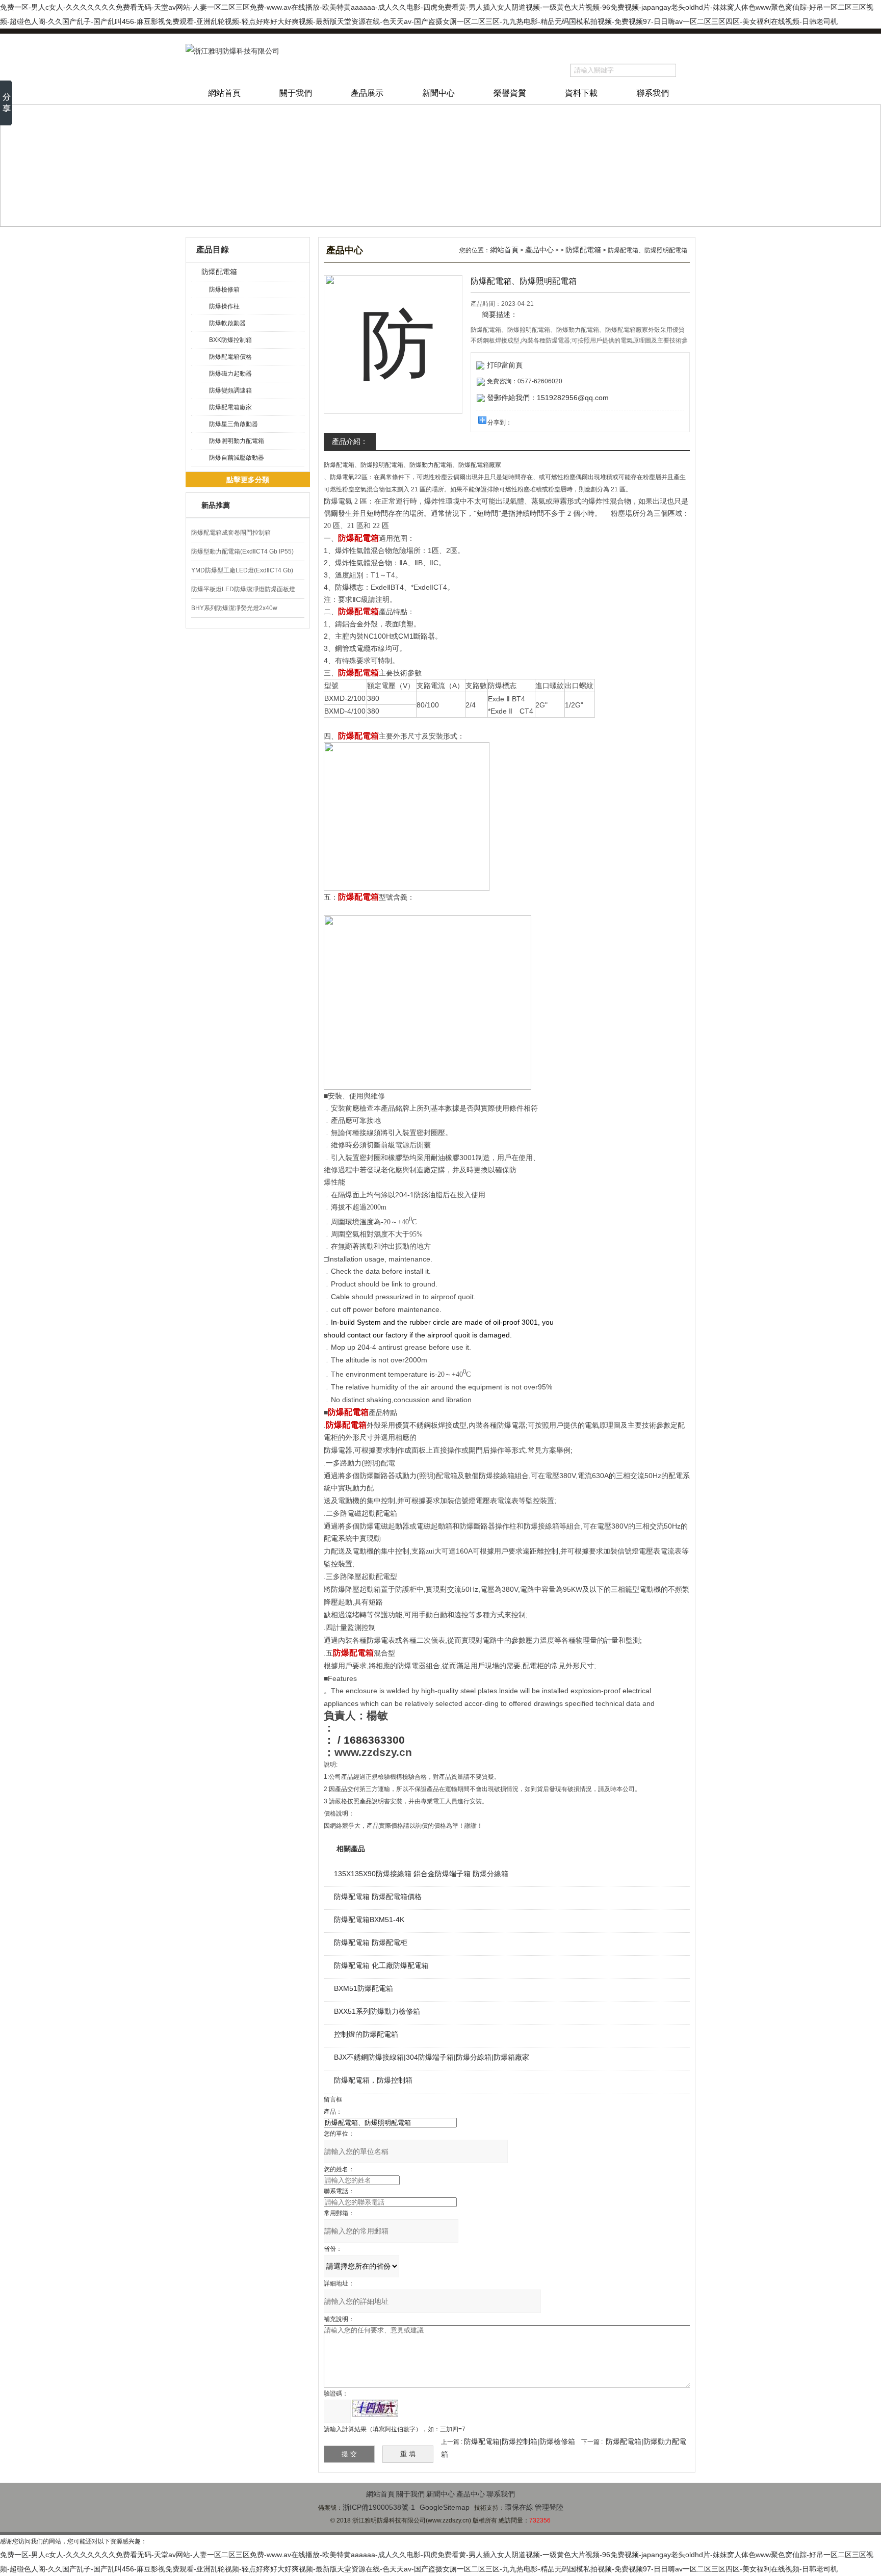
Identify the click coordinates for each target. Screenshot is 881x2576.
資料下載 (581, 93)
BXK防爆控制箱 (230, 340)
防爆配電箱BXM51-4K (369, 1920)
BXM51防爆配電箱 (364, 1988)
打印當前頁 (505, 365)
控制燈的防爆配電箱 (366, 2034)
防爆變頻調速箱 (230, 390)
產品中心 (539, 250)
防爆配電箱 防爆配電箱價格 (378, 1897)
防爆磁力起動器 (230, 374)
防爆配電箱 (219, 272)
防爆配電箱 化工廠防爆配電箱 (381, 1965)
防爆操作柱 (224, 306)
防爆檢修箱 (224, 290)
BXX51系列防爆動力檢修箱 (377, 2011)
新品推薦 (216, 505)
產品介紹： (350, 441)
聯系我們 (653, 93)
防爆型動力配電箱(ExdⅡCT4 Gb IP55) (242, 551)
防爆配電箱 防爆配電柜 (371, 1942)
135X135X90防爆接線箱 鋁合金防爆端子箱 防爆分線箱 (421, 1874)
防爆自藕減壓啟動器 (237, 458)
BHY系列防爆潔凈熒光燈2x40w (234, 608)
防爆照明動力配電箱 (237, 441)
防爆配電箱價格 (230, 357)
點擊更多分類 (248, 480)
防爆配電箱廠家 (230, 407)
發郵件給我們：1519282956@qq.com (548, 398)
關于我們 (296, 93)
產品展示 (367, 93)
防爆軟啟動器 (227, 323)
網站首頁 (224, 93)
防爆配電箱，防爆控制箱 (373, 2080)
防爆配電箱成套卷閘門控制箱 (231, 533)
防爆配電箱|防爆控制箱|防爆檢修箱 (520, 2441)
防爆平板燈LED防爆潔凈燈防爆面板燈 (243, 589)
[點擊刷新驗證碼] (375, 2408)
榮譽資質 (510, 93)
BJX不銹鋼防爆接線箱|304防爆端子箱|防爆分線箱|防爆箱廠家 (432, 2057)
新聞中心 (438, 93)
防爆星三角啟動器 (234, 424)
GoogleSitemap (445, 2507)
